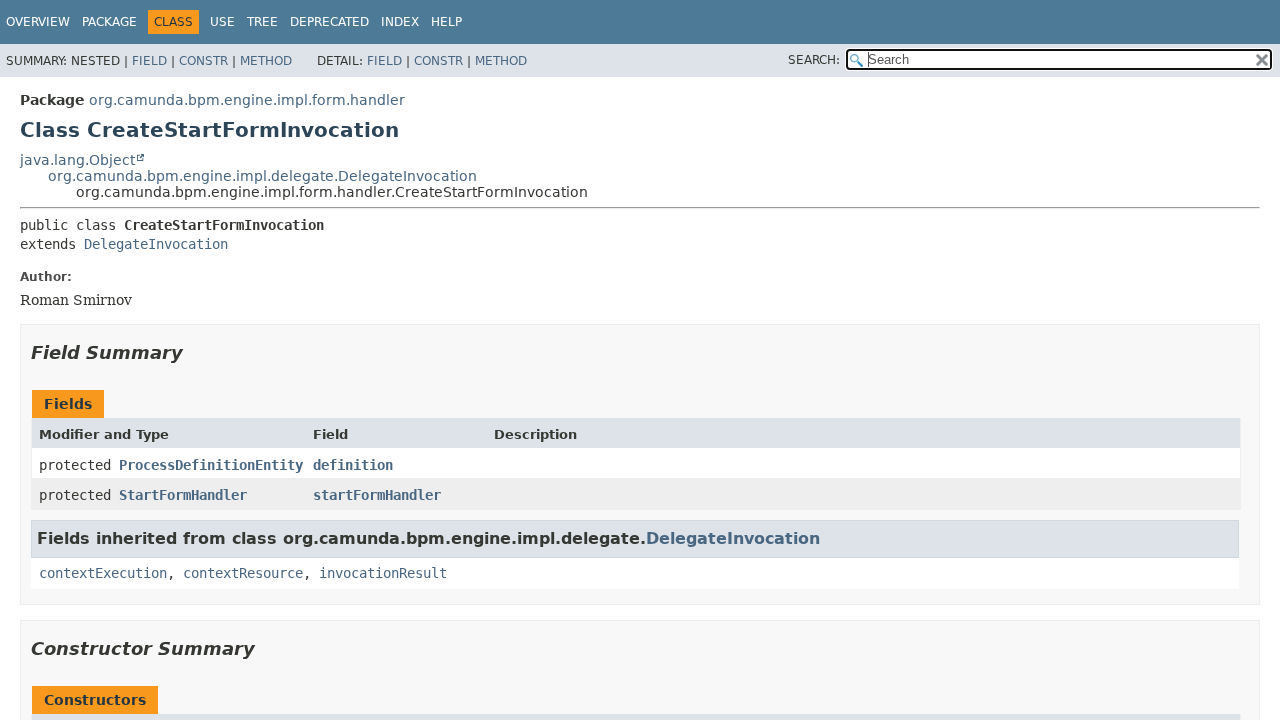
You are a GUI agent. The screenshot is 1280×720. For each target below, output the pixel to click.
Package (109, 22)
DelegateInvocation (156, 244)
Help (446, 22)
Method (266, 61)
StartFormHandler (183, 495)
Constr (203, 61)
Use (222, 22)
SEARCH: (814, 60)
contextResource (243, 573)
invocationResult (383, 573)
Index (400, 22)
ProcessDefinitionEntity (211, 465)
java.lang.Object (77, 160)
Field (149, 61)
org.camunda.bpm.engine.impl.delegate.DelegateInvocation (262, 176)
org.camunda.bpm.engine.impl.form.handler (247, 100)
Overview (38, 22)
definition (353, 465)
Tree (262, 22)
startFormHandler (377, 495)
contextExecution (103, 573)
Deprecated (329, 22)
